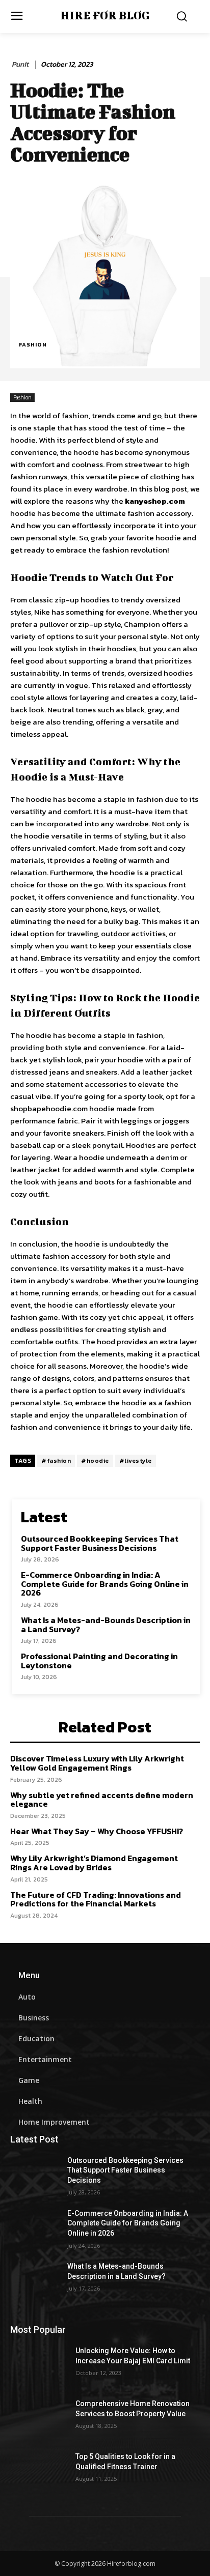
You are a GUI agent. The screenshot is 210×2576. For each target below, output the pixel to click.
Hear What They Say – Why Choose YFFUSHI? (97, 1831)
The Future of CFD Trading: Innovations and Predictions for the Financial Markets (96, 1899)
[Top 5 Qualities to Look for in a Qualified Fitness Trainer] (39, 2472)
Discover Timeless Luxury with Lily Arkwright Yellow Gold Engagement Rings (97, 1763)
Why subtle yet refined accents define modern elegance (102, 1800)
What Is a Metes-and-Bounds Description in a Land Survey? (106, 1625)
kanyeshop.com (155, 501)
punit (20, 65)
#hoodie (95, 1461)
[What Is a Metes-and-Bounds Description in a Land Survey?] (39, 2281)
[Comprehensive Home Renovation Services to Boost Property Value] (39, 2419)
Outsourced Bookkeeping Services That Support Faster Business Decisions (100, 1543)
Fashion (33, 344)
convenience (77, 1427)
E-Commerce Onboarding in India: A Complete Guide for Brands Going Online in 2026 (105, 1584)
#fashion (56, 1461)
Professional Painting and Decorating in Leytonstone (99, 1661)
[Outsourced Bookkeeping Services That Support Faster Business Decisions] (39, 2176)
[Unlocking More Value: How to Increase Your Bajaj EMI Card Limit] (39, 2366)
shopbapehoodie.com (49, 1108)
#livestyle (136, 1461)
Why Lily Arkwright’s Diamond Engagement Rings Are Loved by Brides (94, 1863)
